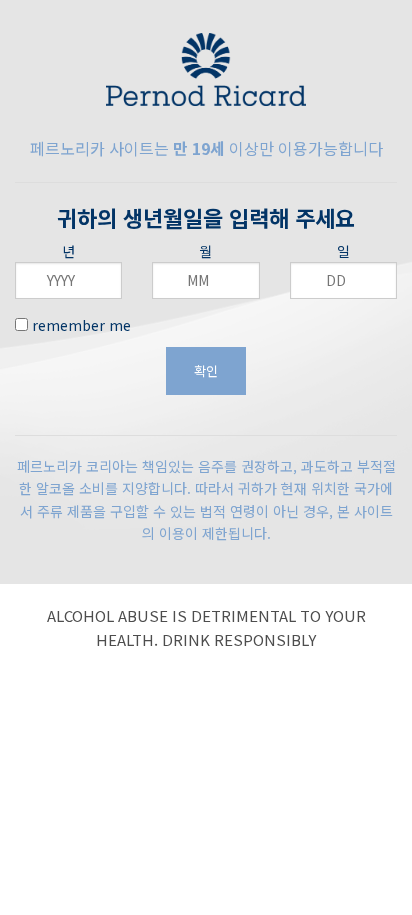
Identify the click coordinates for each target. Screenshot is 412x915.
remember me (79, 325)
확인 (206, 370)
